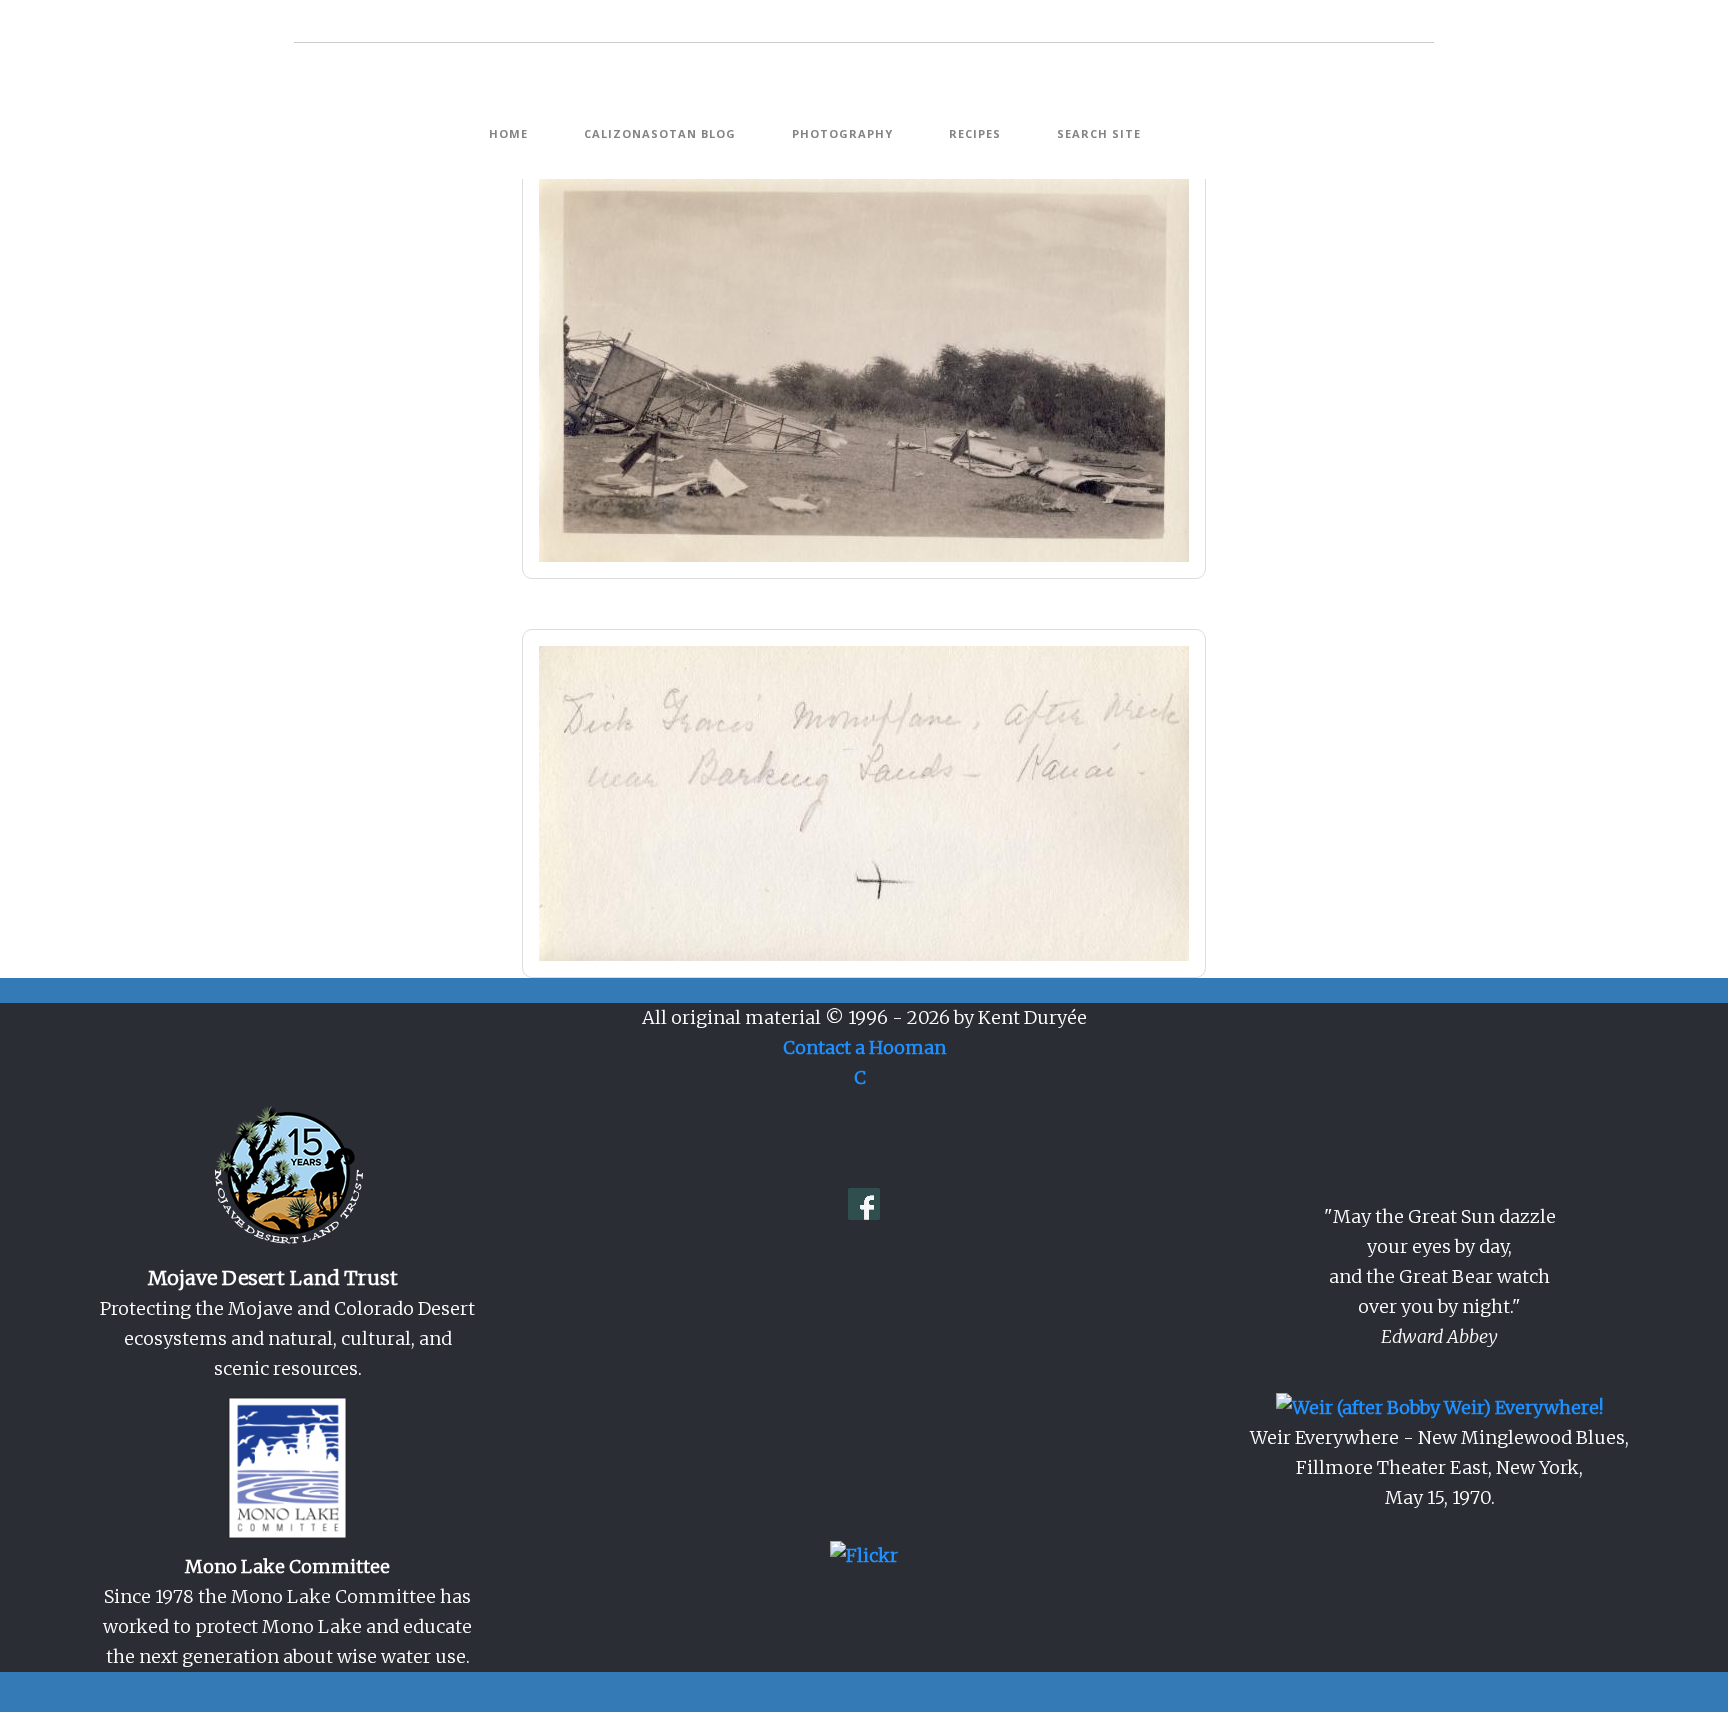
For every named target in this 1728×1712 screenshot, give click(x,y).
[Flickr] (864, 1554)
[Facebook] (864, 1202)
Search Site (1099, 134)
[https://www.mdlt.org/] (288, 1176)
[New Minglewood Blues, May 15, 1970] (1439, 1406)
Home (508, 134)
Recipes (975, 134)
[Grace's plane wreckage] (864, 368)
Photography (842, 134)
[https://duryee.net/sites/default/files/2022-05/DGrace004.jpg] (864, 803)
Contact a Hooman (864, 1047)
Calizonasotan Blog (660, 134)
